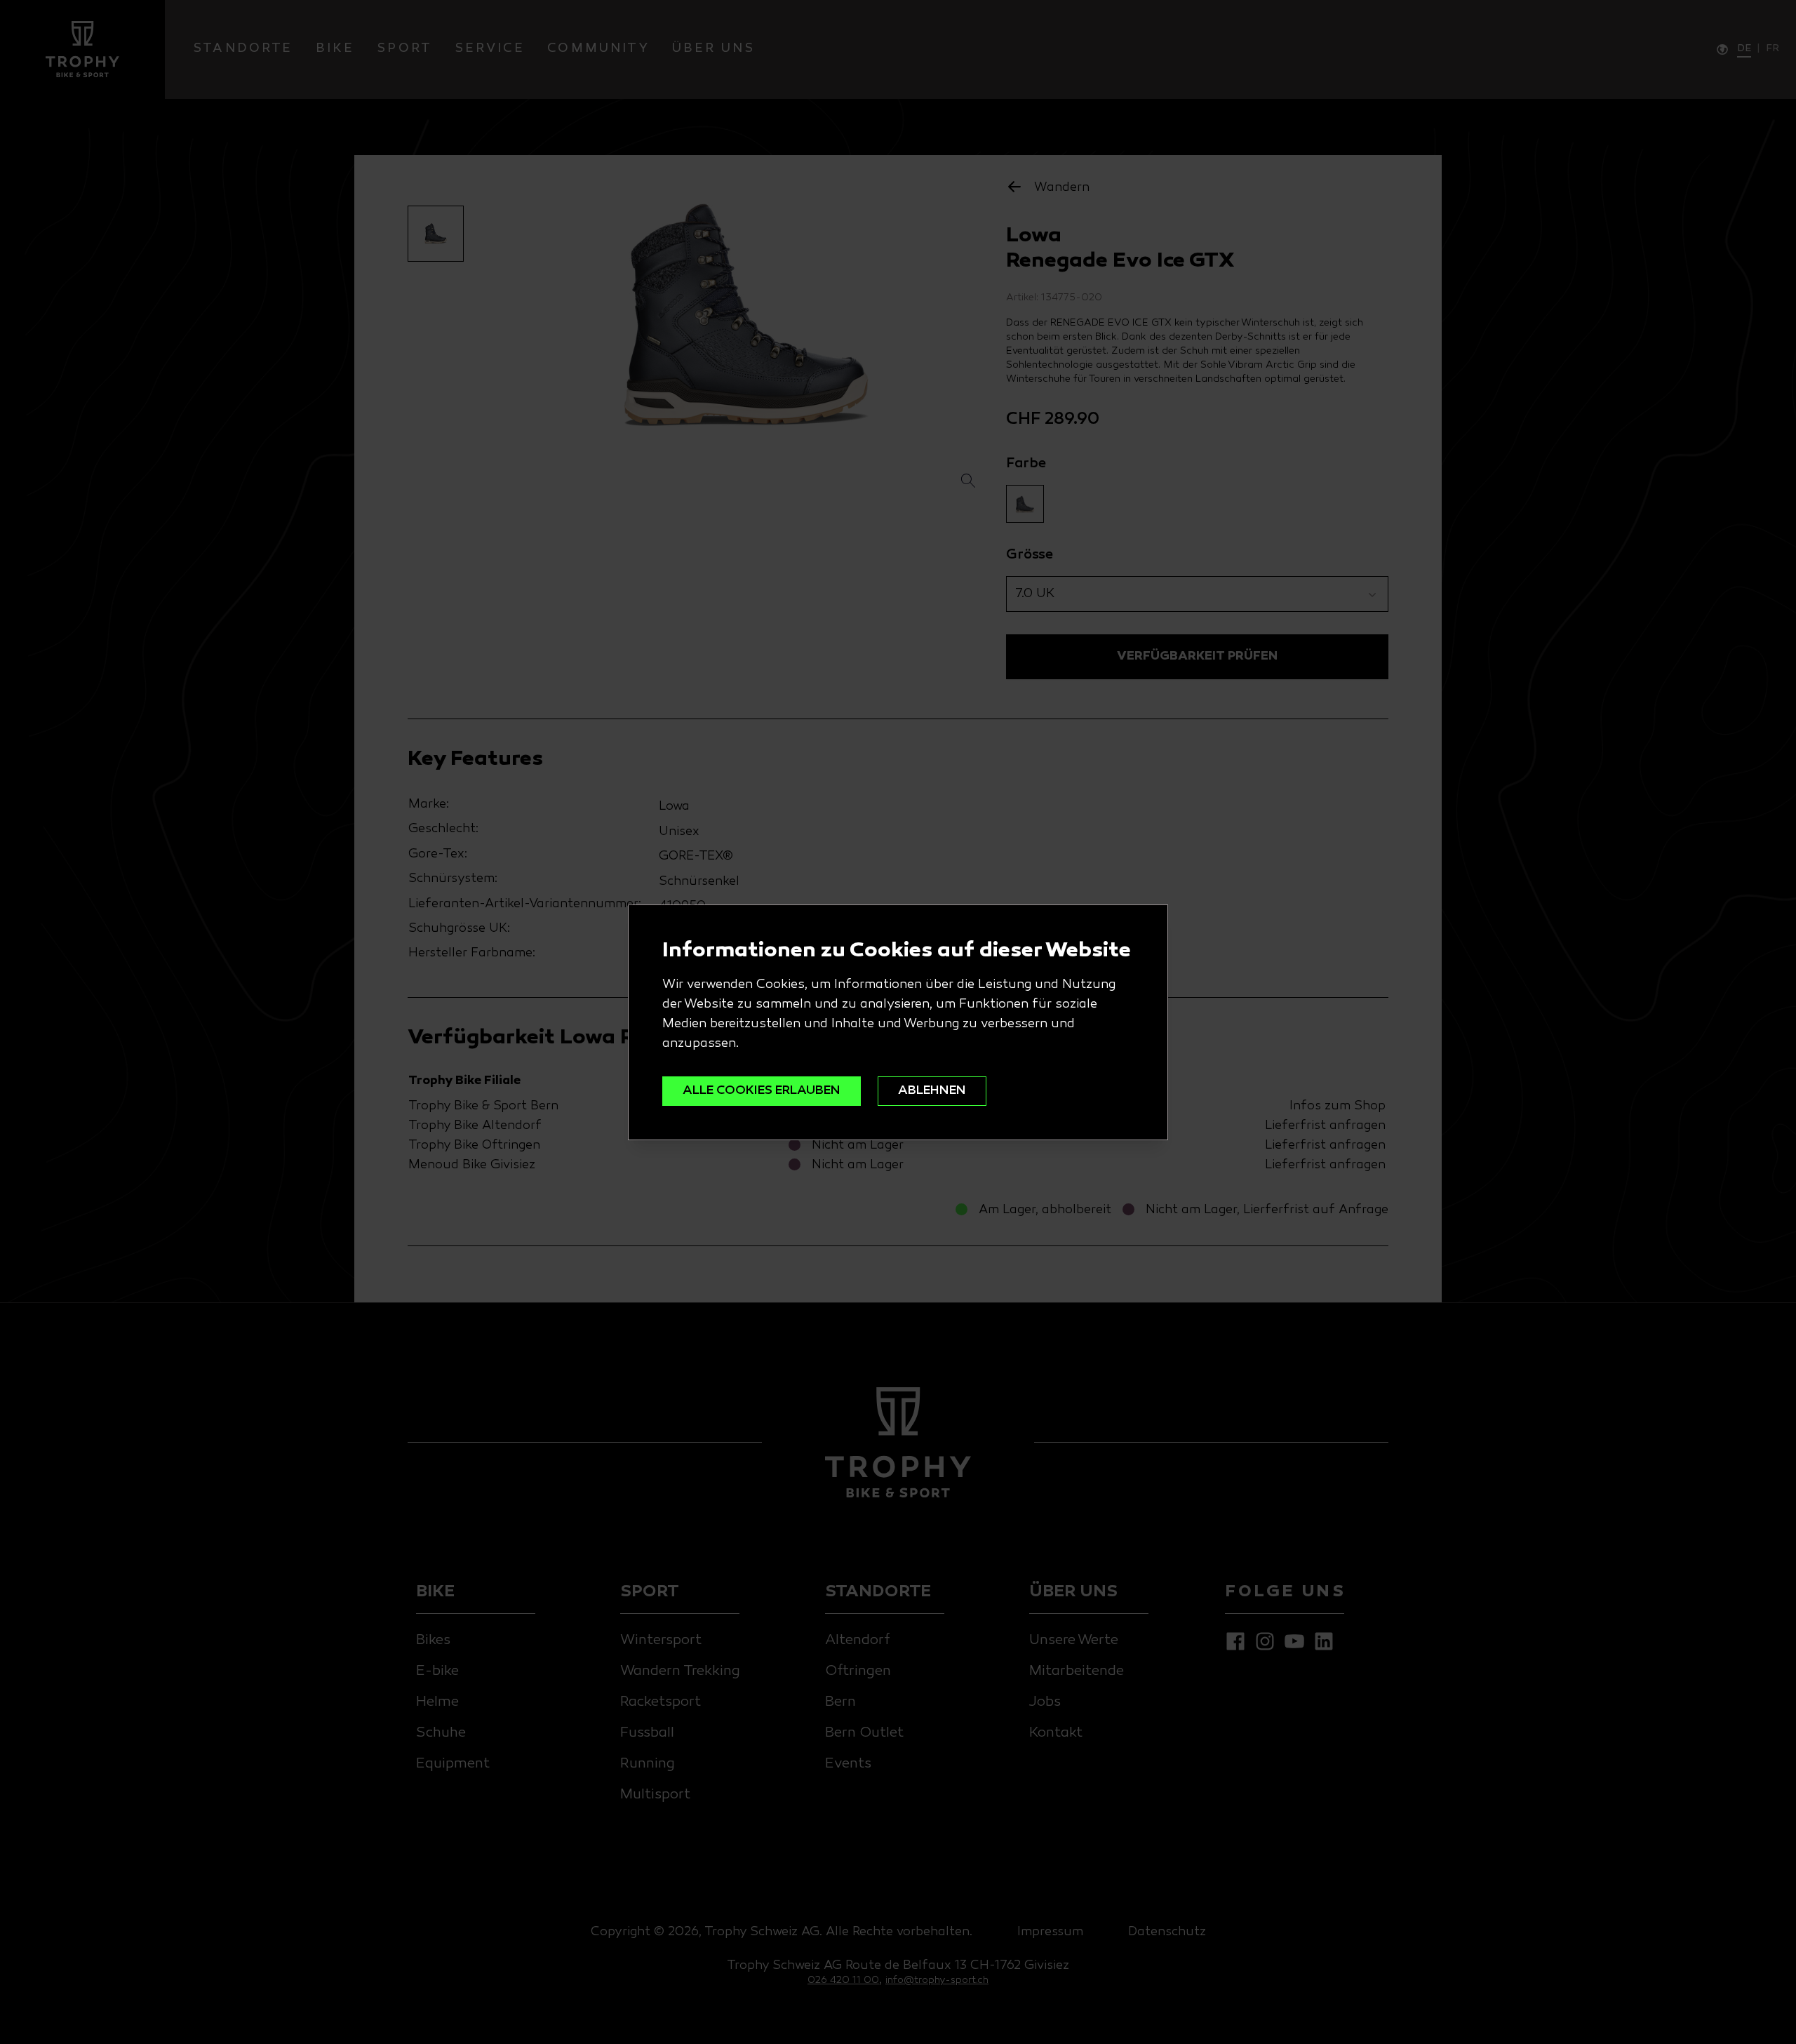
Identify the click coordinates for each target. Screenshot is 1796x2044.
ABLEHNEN (932, 1091)
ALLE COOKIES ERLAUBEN (762, 1091)
